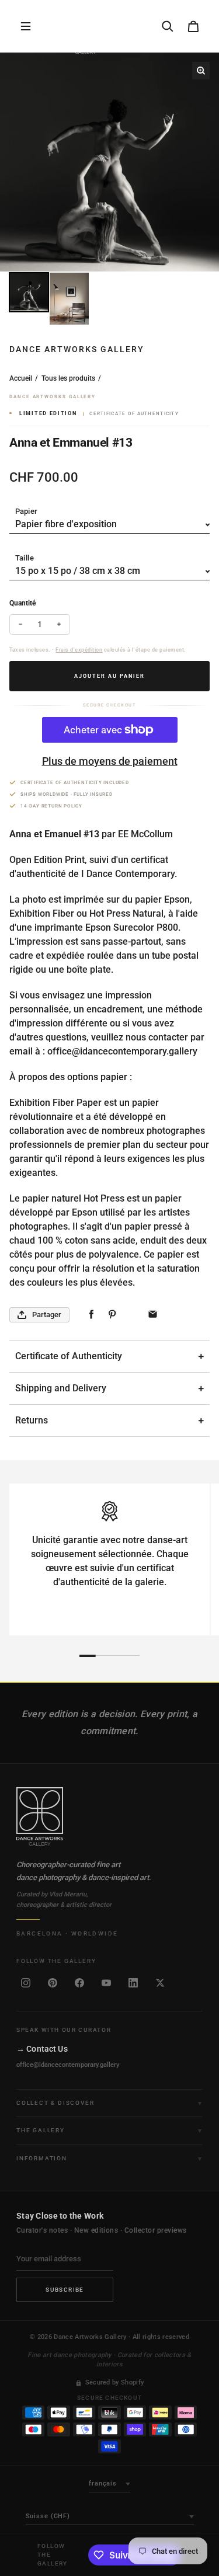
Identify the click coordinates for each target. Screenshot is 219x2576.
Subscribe (65, 2290)
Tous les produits (68, 378)
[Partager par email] (153, 1315)
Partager (47, 1315)
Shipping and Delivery (61, 1388)
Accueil (21, 378)
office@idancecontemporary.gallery (68, 2065)
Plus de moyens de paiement (110, 761)
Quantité (22, 603)
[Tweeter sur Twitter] (132, 1315)
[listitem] (26, 1983)
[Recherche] (168, 26)
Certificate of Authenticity (69, 1356)
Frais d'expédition (79, 650)
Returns (32, 1420)
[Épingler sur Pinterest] (112, 1315)
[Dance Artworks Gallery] (109, 1816)
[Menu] (26, 26)
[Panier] (193, 26)
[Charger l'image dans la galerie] (29, 292)
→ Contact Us (42, 2049)
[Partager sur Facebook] (91, 1315)
